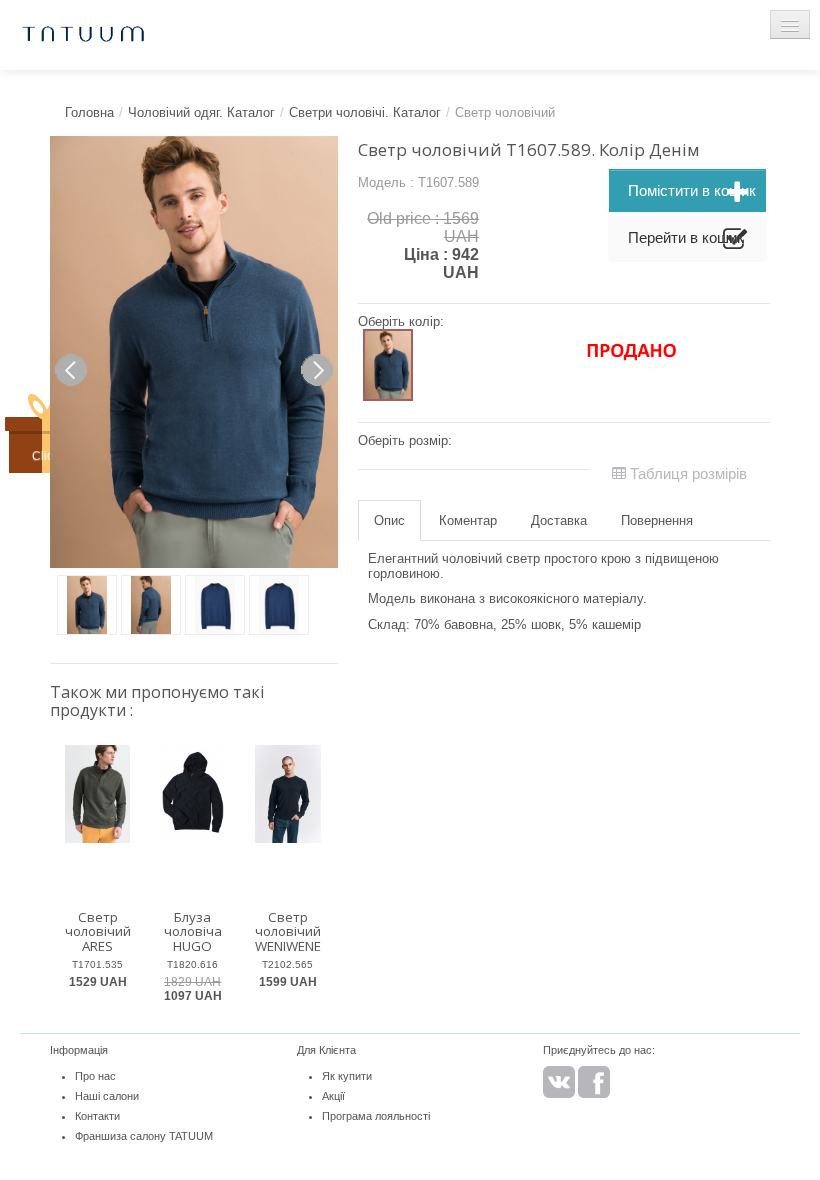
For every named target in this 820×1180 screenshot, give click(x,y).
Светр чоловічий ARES (98, 931)
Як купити (347, 1076)
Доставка (559, 520)
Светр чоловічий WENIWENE (288, 931)
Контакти (97, 1116)
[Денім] (388, 365)
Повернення (657, 520)
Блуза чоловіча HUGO (193, 931)
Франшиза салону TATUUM (144, 1136)
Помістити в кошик (692, 190)
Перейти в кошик (686, 237)
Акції (333, 1096)
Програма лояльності (376, 1116)
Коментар (468, 520)
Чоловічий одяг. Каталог (201, 112)
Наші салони (107, 1096)
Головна (89, 112)
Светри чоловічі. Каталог (365, 112)
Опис (389, 520)
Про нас (95, 1076)
